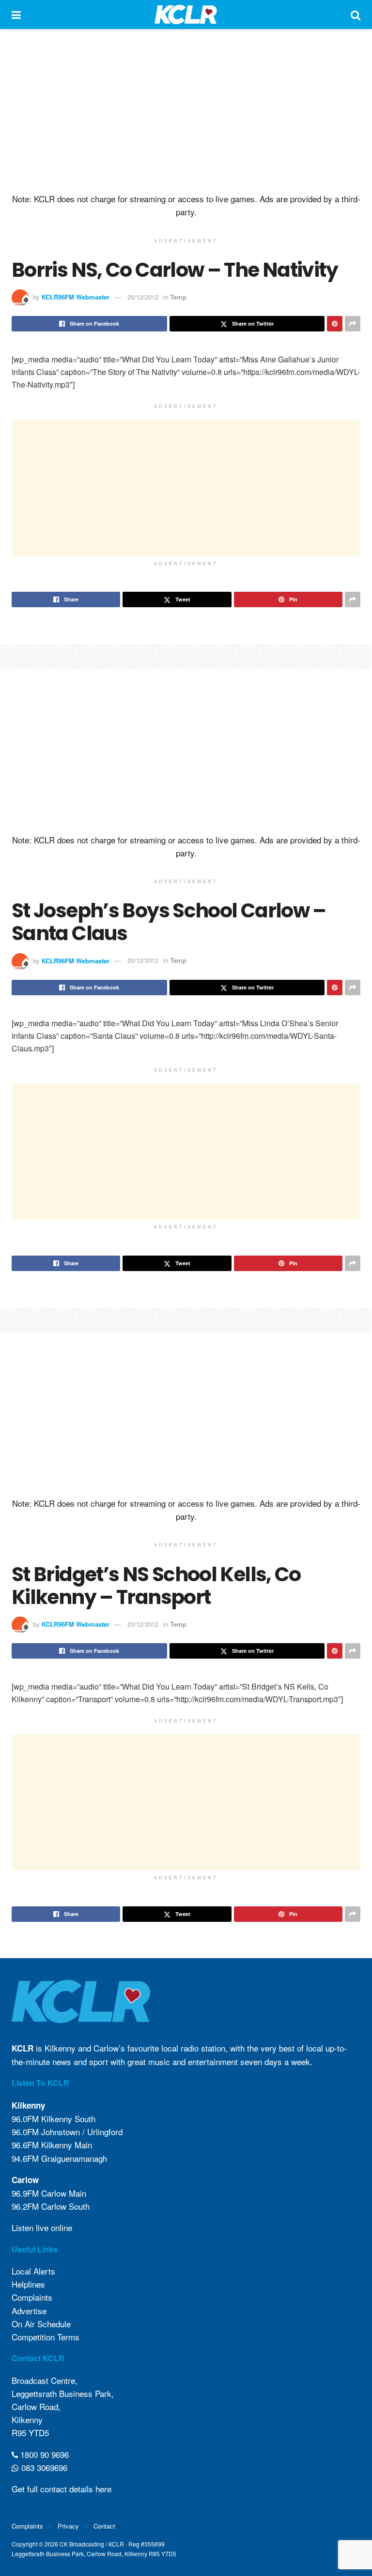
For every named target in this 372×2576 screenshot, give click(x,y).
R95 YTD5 (30, 2433)
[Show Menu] (16, 15)
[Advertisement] (186, 111)
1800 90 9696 (43, 2454)
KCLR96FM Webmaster (76, 297)
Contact (104, 2526)
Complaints (32, 2297)
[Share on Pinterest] (335, 324)
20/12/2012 (143, 297)
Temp (178, 297)
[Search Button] (356, 15)
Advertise (29, 2311)
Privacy (68, 2526)
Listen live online (42, 2227)
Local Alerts (33, 2271)
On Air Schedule (41, 2324)
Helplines (28, 2284)
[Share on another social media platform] (353, 324)
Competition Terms (46, 2337)
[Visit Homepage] (186, 15)
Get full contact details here (62, 2489)
